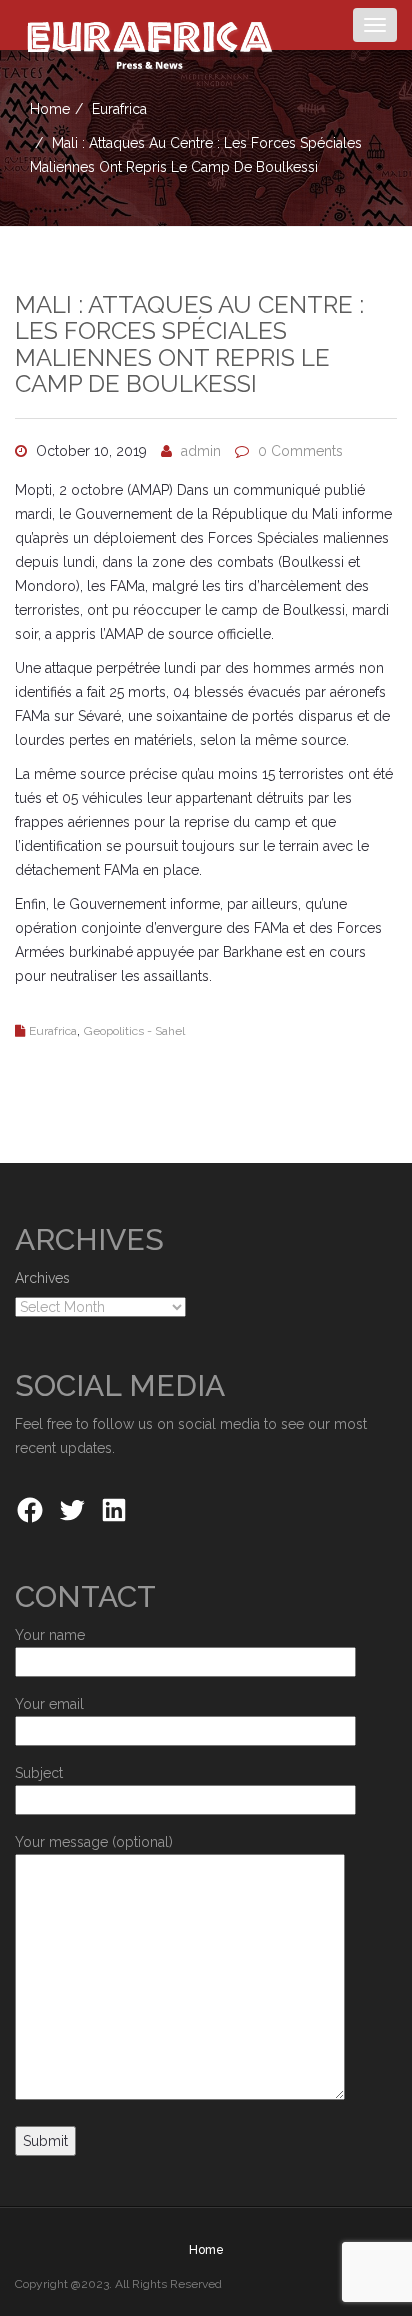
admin (201, 451)
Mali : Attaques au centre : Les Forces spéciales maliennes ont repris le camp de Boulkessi (189, 344)
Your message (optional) (94, 1842)
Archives (42, 1278)
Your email (49, 1704)
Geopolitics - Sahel (134, 1031)
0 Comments (300, 451)
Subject (39, 1773)
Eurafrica (119, 109)
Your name (50, 1635)
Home (50, 109)
